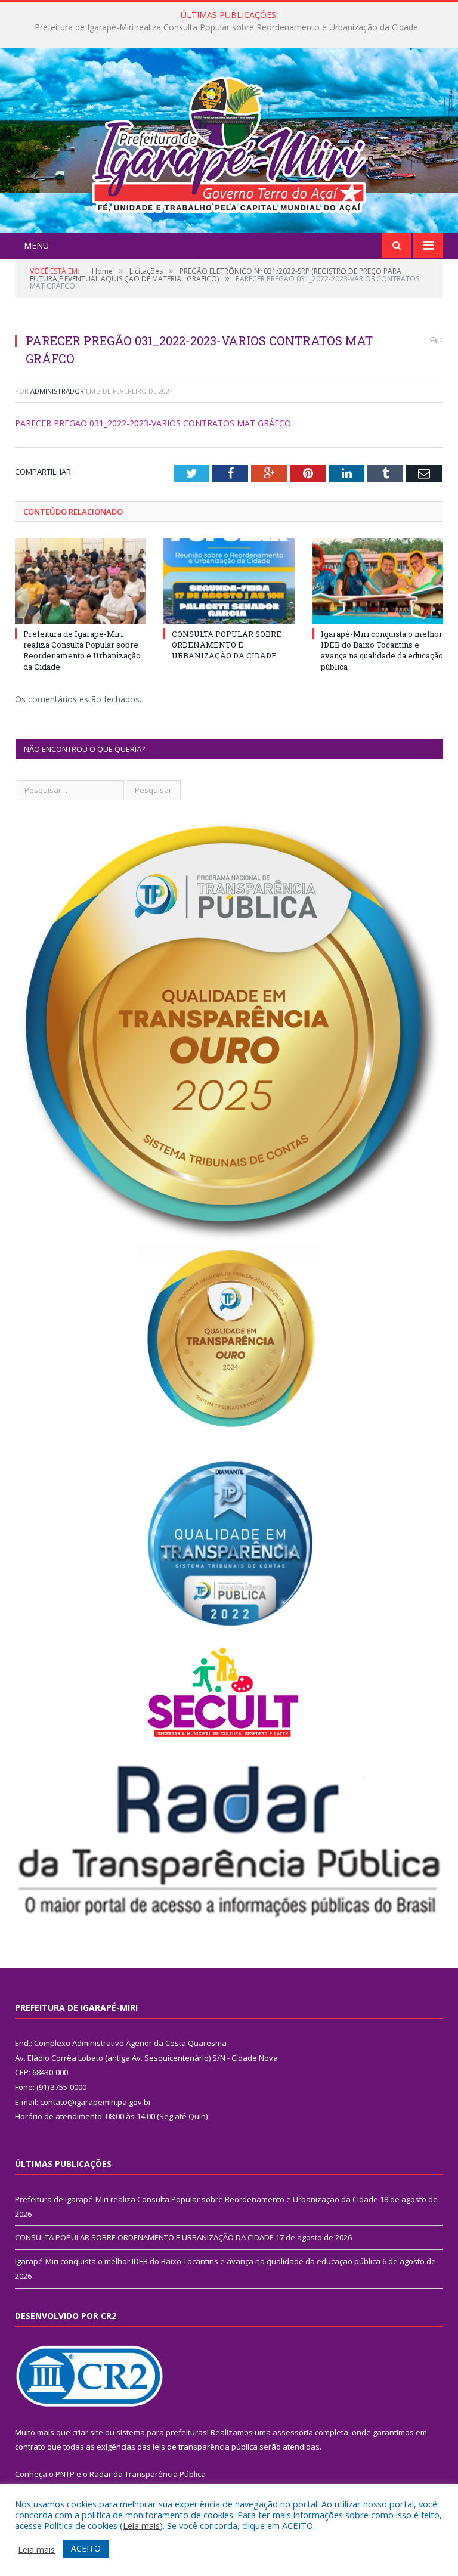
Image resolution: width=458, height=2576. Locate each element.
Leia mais (141, 2525)
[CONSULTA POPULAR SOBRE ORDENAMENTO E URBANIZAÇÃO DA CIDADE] (229, 581)
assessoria (293, 2432)
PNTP (65, 2474)
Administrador (57, 391)
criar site (88, 2432)
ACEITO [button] (86, 2548)
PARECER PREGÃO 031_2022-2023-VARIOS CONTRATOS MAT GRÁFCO (153, 423)
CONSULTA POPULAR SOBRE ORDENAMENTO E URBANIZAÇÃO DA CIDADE (226, 27)
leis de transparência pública (205, 2447)
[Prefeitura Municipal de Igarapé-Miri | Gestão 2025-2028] (229, 142)
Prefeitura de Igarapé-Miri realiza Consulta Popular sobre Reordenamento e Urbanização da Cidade (82, 650)
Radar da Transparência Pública (148, 2474)
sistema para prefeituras (162, 2432)
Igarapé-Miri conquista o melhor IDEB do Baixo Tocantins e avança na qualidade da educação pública (382, 650)
